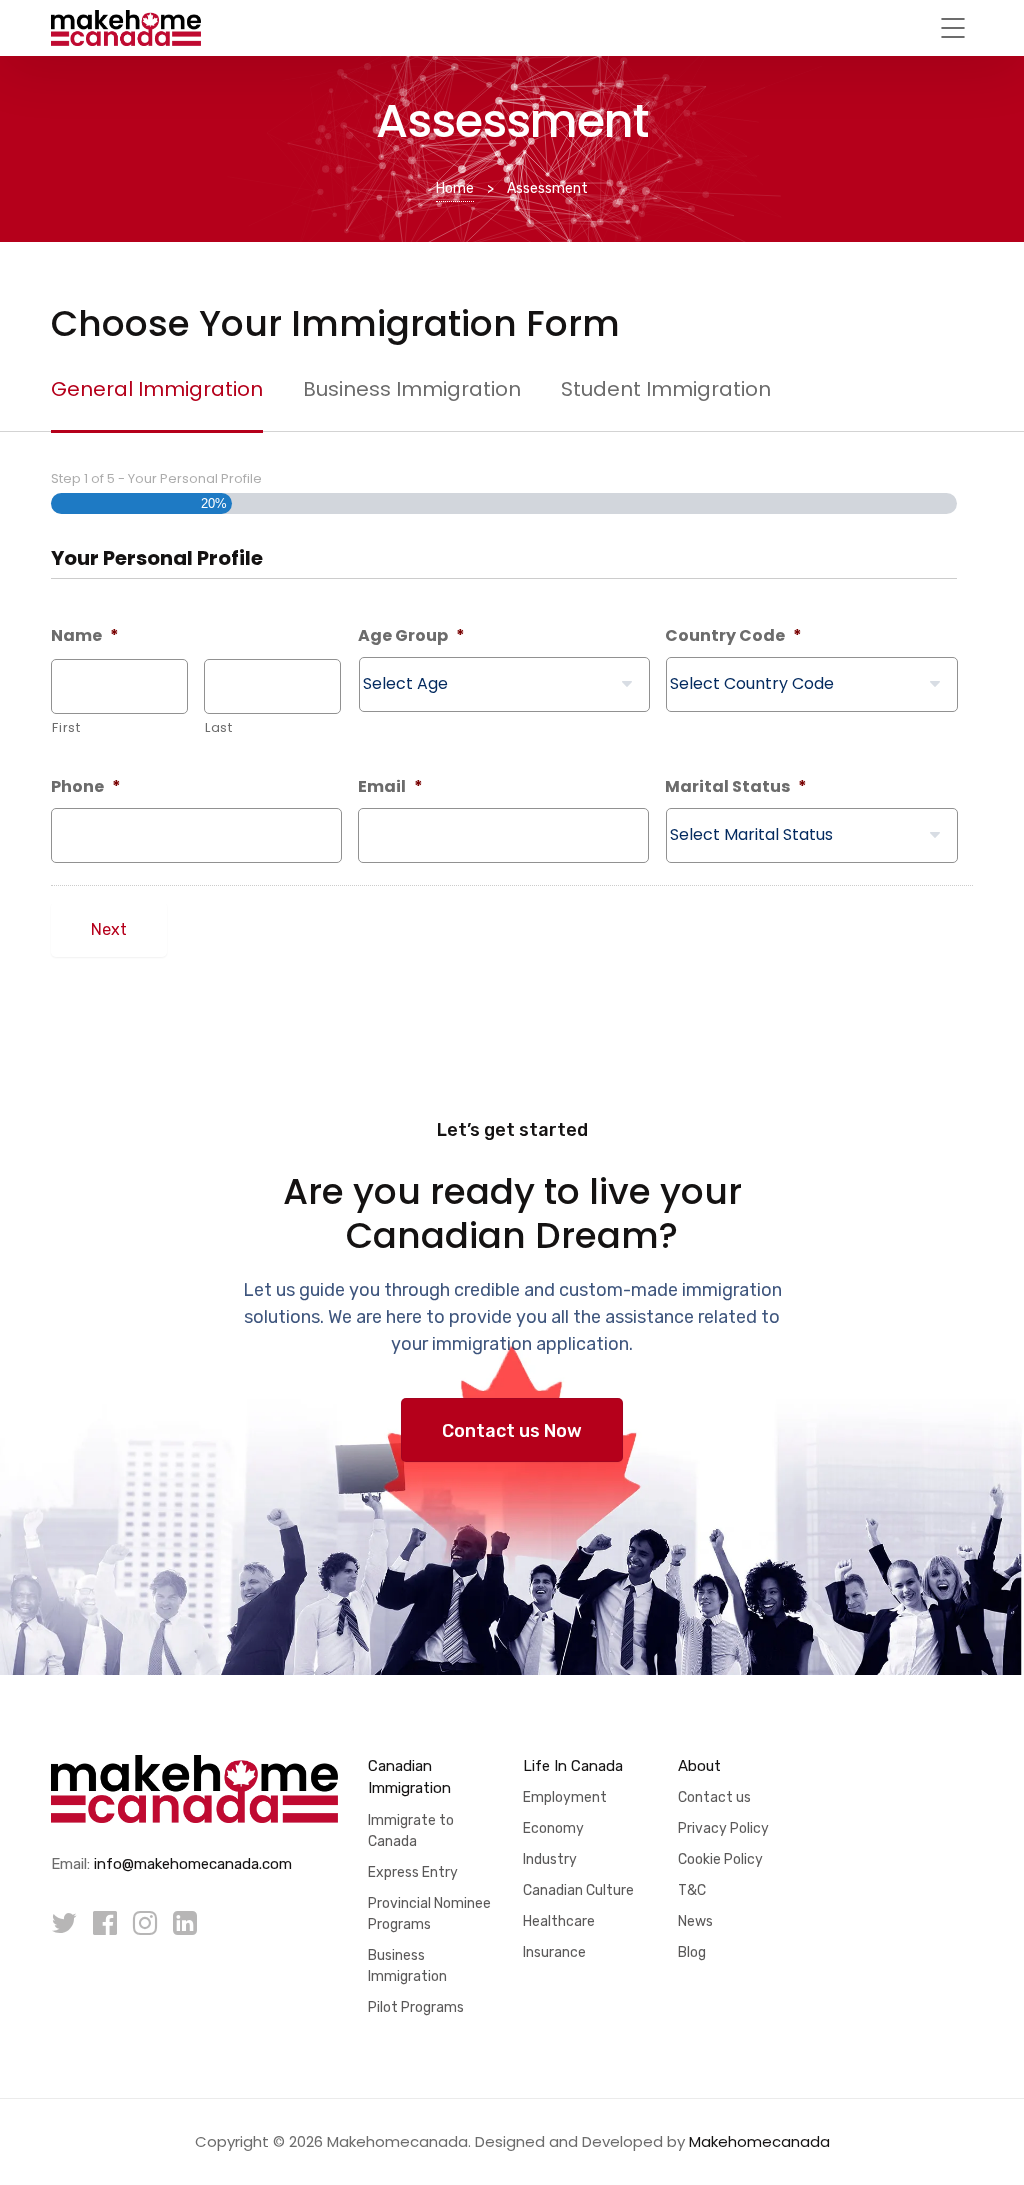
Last (219, 727)
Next (109, 929)
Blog (692, 1952)
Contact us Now (512, 1431)
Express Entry (413, 1872)
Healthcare (559, 1921)
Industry (550, 1859)
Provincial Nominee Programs (429, 1914)
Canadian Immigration (409, 1777)
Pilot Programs (416, 2007)
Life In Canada (573, 1766)
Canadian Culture (578, 1890)
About (699, 1766)
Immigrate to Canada (411, 1831)
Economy (553, 1828)
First (66, 727)
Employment (565, 1797)
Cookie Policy (720, 1859)
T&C (692, 1890)
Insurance (554, 1952)
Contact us (714, 1797)
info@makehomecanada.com (193, 1864)
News (695, 1921)
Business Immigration (407, 1966)
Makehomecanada (759, 2141)
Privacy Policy (723, 1828)
